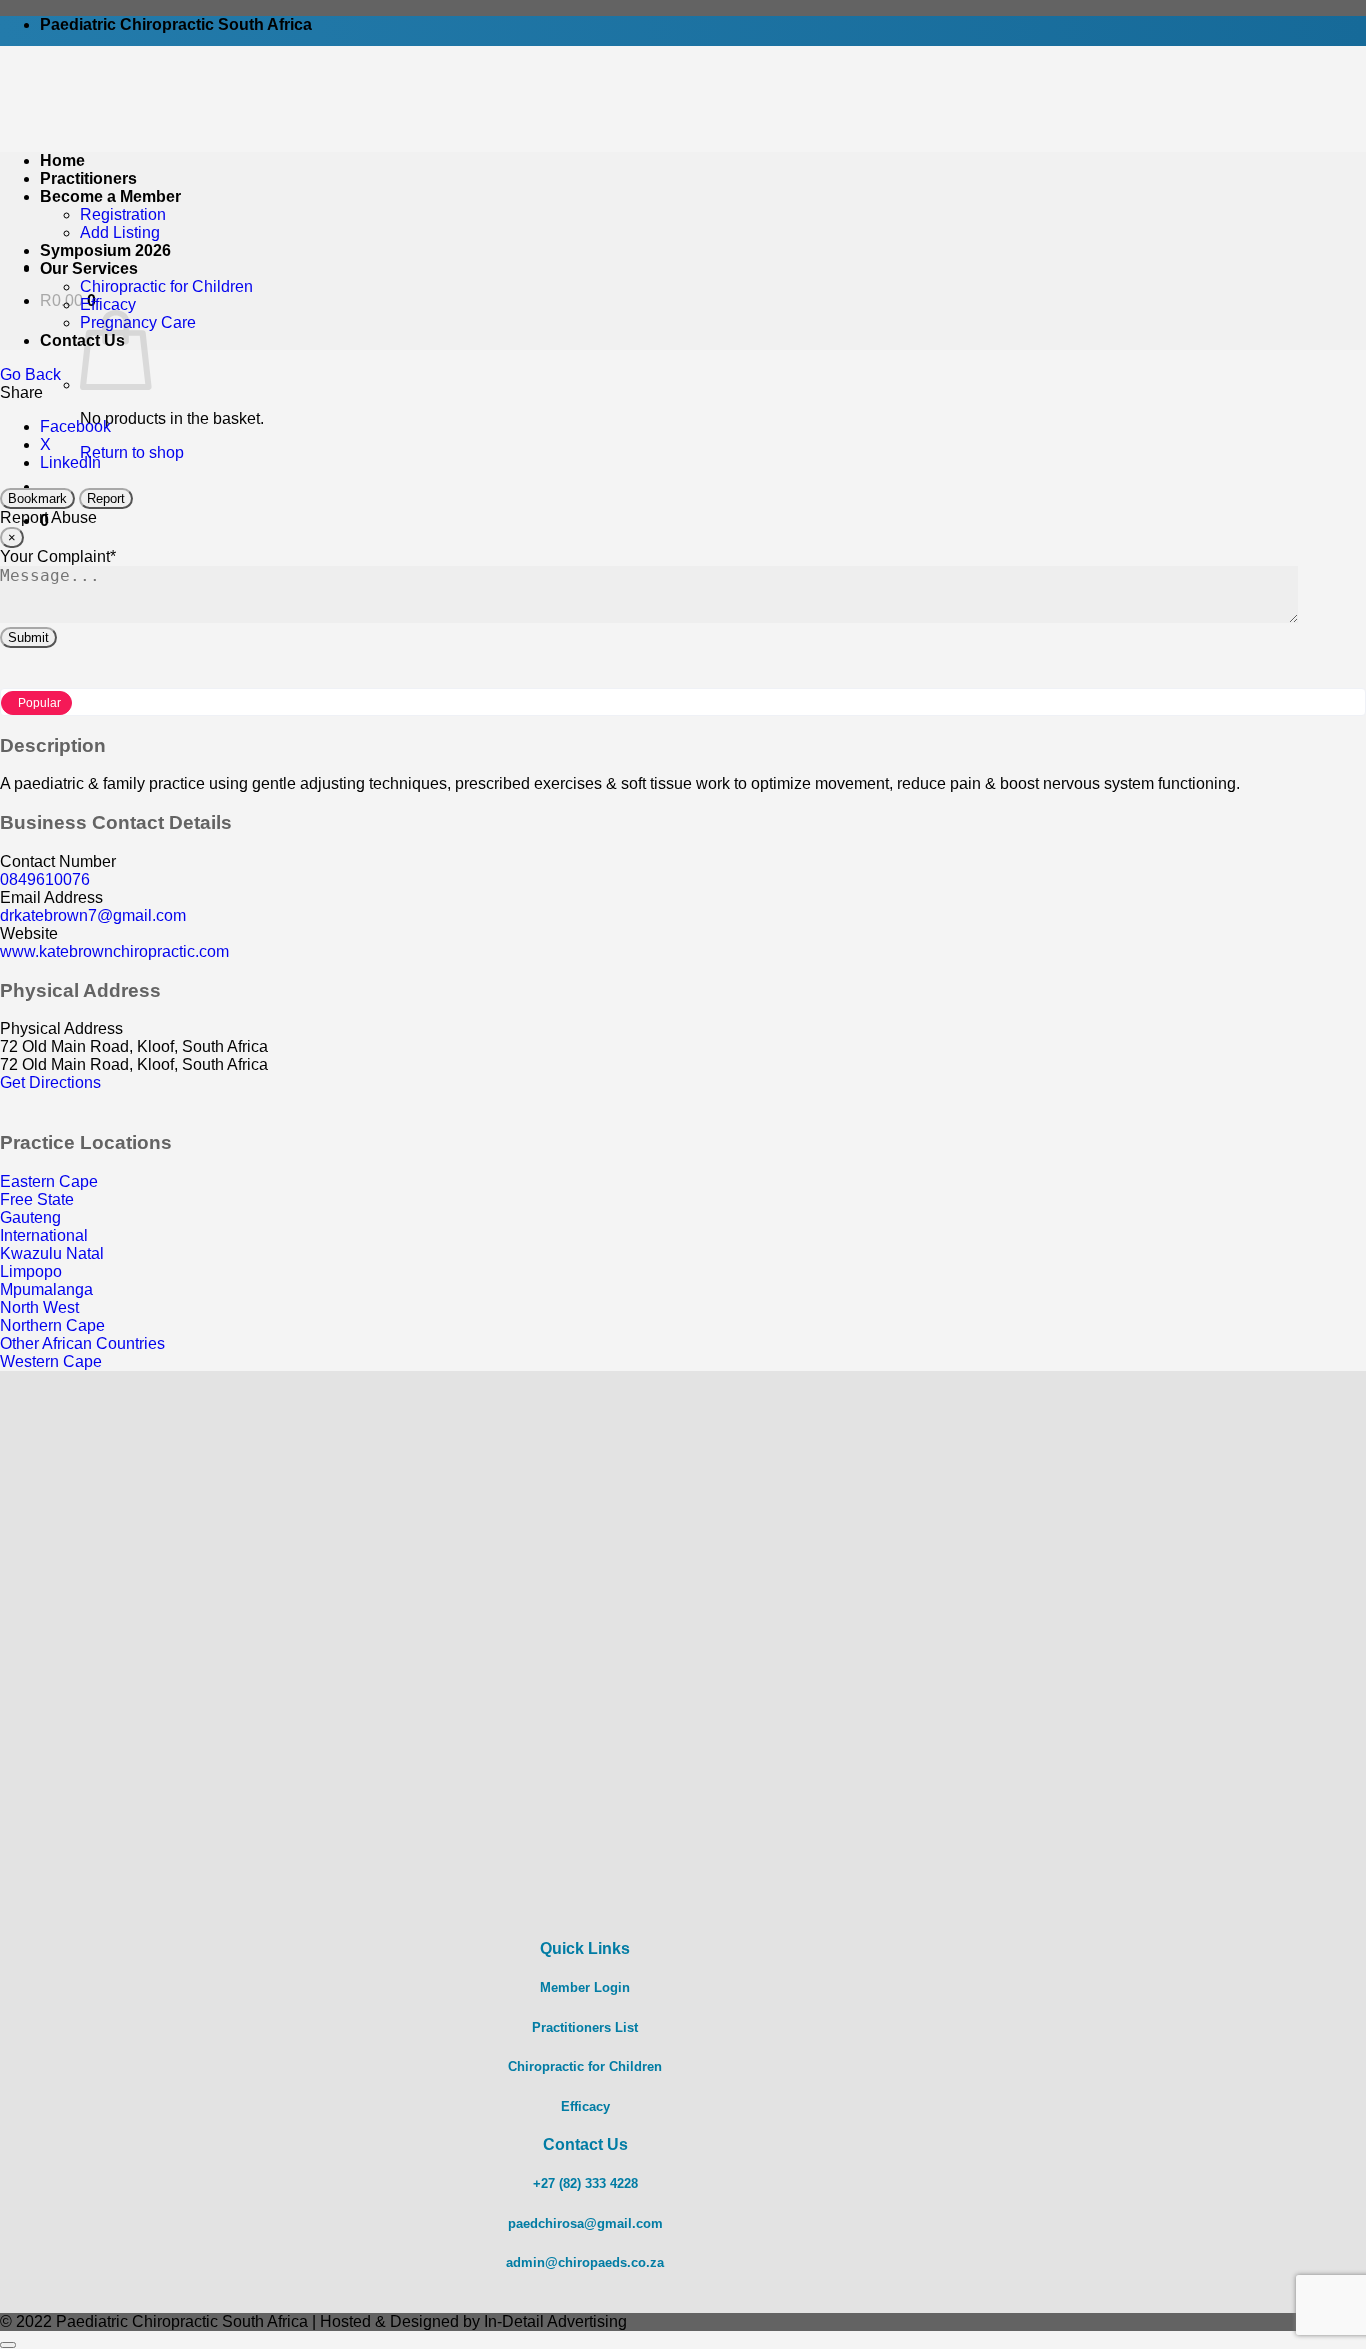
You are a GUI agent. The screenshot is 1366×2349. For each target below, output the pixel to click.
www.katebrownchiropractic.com (114, 951)
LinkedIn (70, 462)
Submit (28, 637)
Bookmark (37, 498)
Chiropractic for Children (166, 286)
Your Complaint (58, 556)
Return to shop (132, 452)
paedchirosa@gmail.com (585, 2223)
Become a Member (110, 196)
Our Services (89, 268)
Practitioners (88, 178)
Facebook (75, 426)
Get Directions (50, 1082)
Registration (123, 214)
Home (62, 160)
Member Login (585, 1987)
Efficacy (108, 304)
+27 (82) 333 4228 (585, 2183)
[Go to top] (8, 2345)
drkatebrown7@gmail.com (93, 915)
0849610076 (45, 879)
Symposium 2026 (105, 250)
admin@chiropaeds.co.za (585, 2262)
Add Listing (120, 232)
